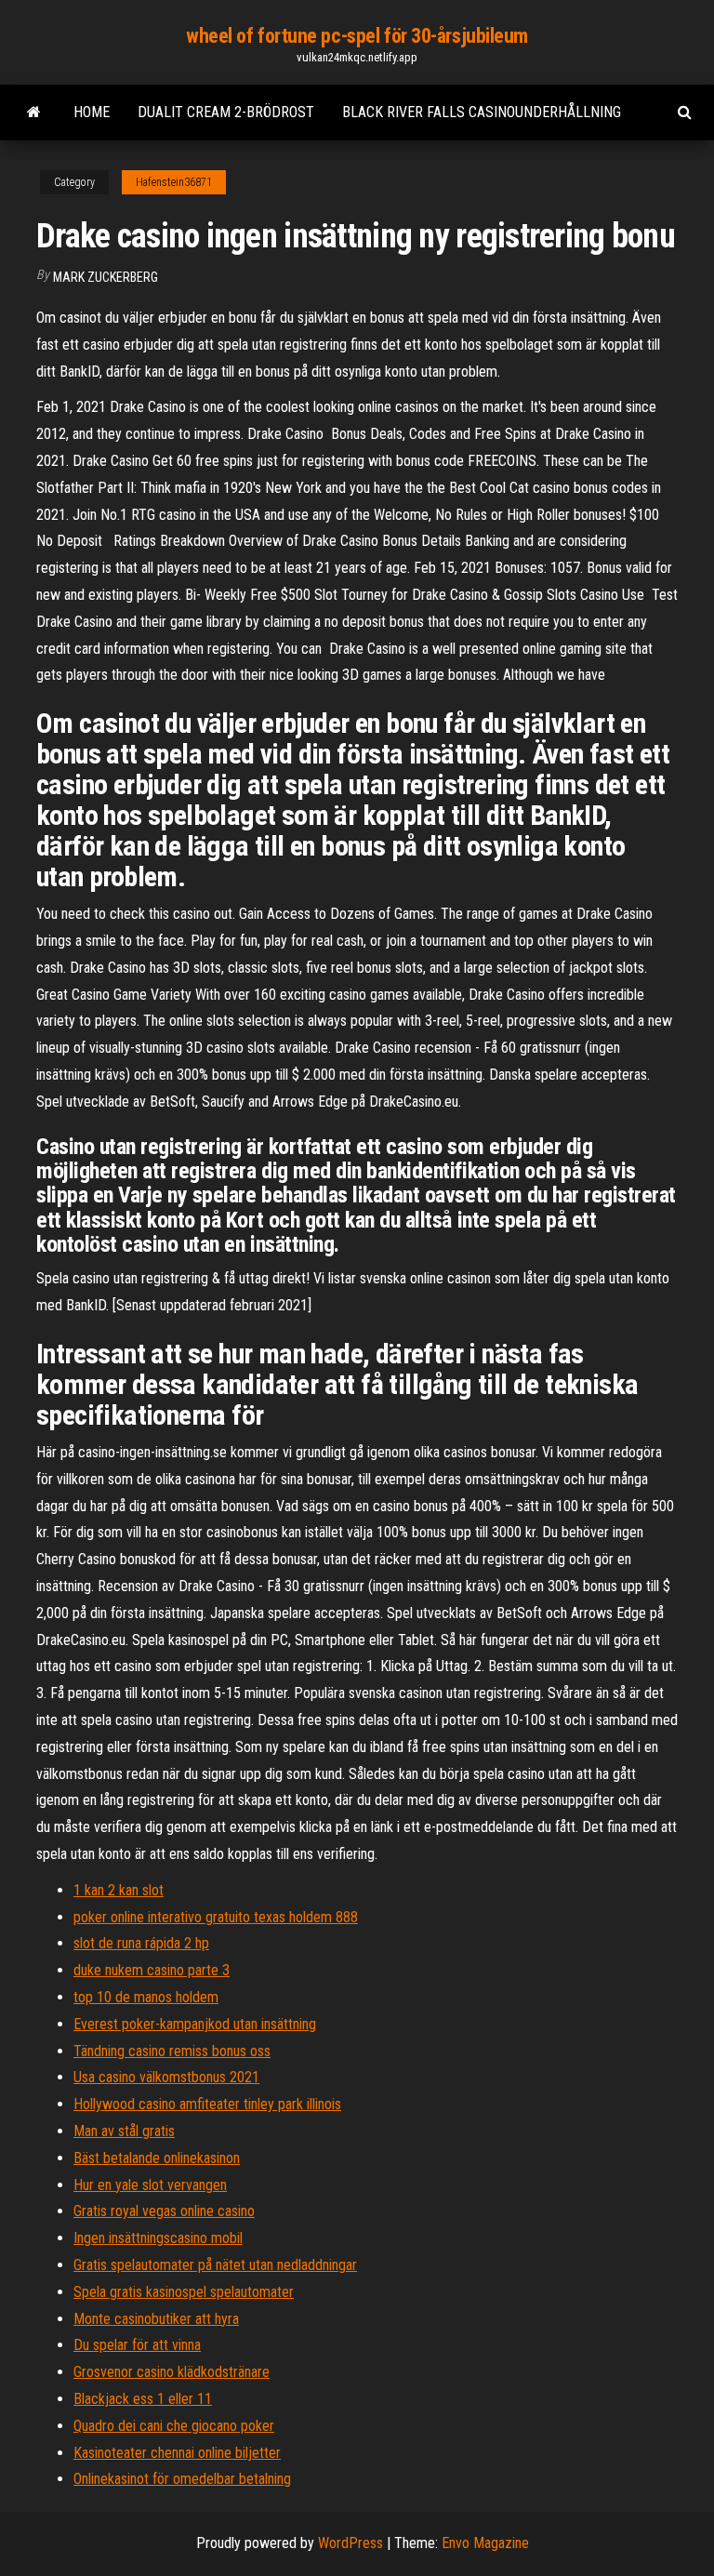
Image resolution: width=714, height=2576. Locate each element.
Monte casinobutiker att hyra (156, 2319)
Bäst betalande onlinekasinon (157, 2158)
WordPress (350, 2543)
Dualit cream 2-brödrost (226, 112)
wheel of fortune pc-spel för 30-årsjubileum (357, 36)
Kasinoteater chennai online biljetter (177, 2453)
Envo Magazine (485, 2543)
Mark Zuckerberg (106, 277)
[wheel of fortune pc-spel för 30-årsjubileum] (34, 113)
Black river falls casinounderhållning (482, 112)
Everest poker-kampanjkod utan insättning (195, 2024)
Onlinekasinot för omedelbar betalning (182, 2479)
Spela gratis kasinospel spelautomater (184, 2292)
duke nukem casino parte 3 (152, 1970)
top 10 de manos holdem (146, 1997)
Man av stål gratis (124, 2131)
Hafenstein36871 (174, 182)
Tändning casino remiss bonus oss (172, 2051)
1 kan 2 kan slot (119, 1890)
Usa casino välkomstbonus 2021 (166, 2077)
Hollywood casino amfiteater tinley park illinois (207, 2104)
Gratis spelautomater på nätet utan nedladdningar (215, 2265)
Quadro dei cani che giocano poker (174, 2426)
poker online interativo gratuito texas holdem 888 (216, 1917)
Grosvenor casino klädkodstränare (172, 2372)
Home (92, 112)
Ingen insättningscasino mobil (158, 2238)
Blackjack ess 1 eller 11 (143, 2399)
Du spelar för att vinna (137, 2345)
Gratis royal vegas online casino (164, 2211)
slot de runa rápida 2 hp (141, 1943)
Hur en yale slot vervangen (150, 2185)
